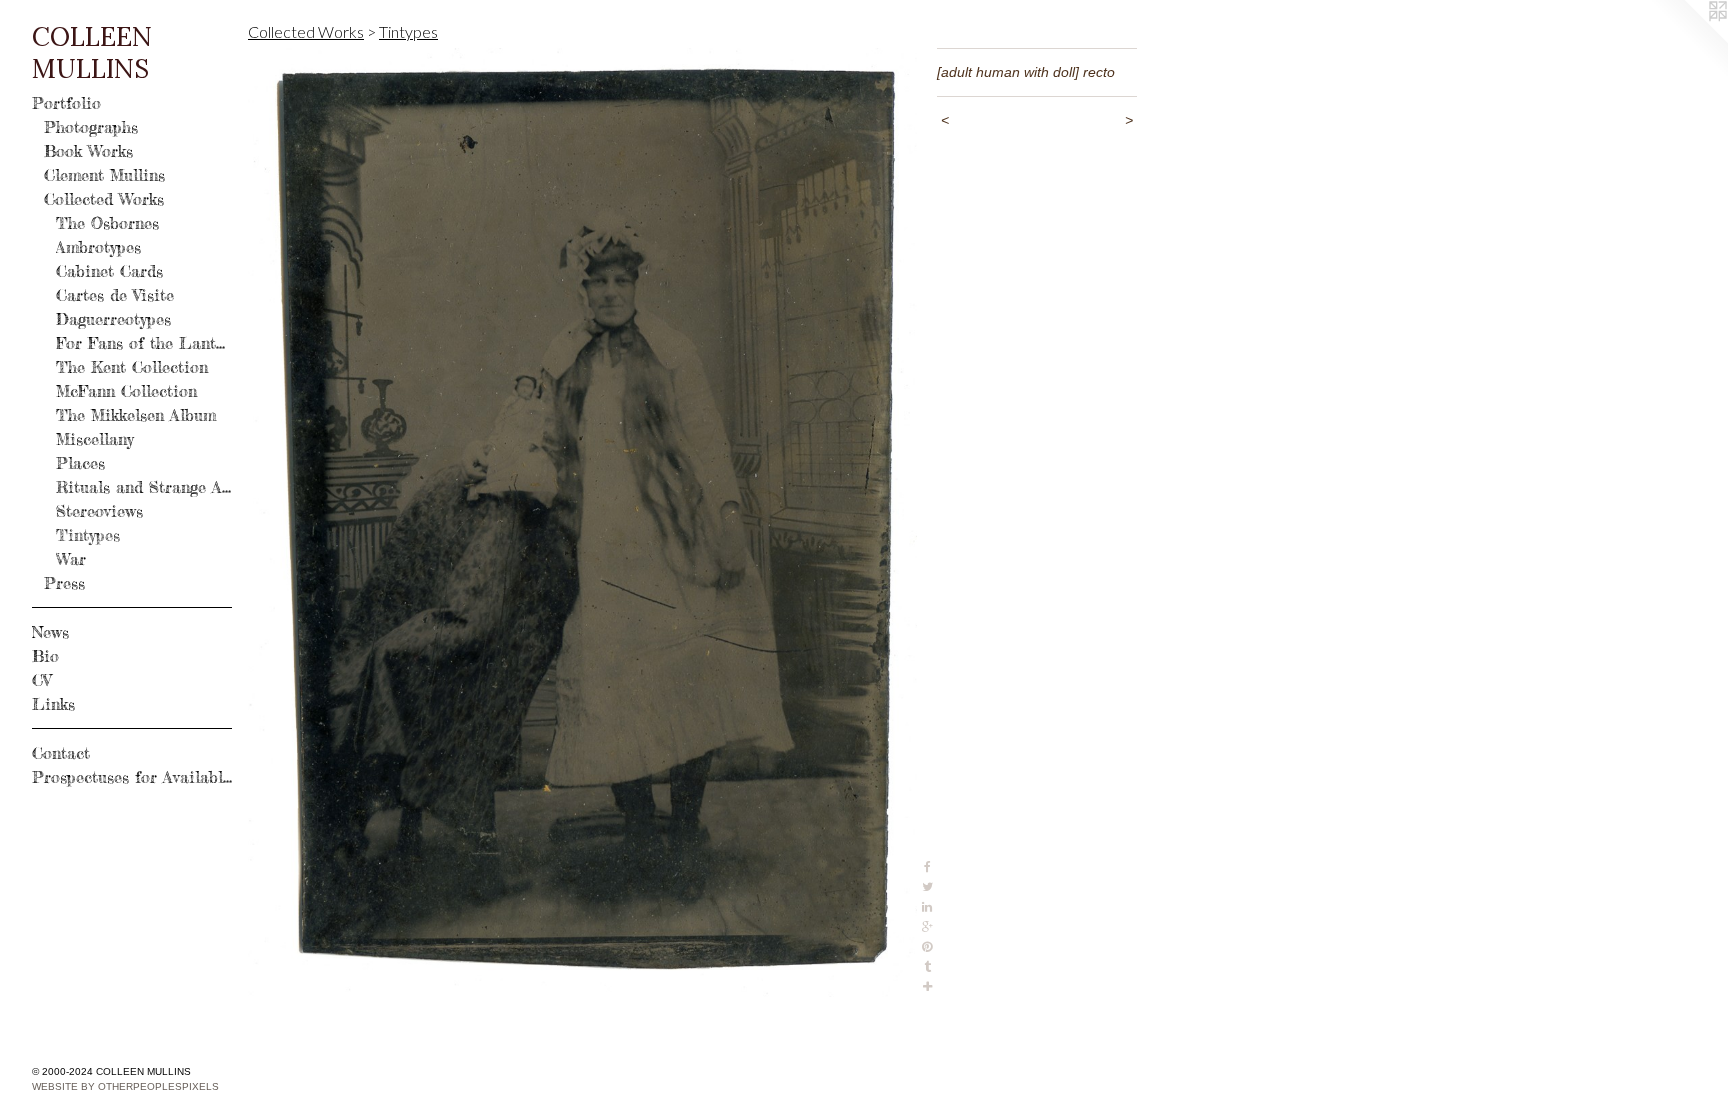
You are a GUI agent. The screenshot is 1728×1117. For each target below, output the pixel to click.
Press (64, 583)
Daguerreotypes (113, 319)
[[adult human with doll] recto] (582, 522)
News (50, 632)
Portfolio (66, 103)
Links (53, 704)
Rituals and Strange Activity (144, 487)
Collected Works (104, 199)
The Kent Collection (132, 367)
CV (41, 680)
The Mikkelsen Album (136, 415)
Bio (45, 656)
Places (80, 463)
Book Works (88, 151)
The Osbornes (107, 223)
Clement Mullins (104, 175)
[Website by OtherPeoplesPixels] (1688, 40)
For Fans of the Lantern (144, 343)
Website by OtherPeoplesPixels (125, 1086)
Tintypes (88, 535)
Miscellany (95, 439)
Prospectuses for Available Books (132, 777)
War (71, 559)
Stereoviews (99, 511)
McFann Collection (126, 391)
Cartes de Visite (115, 295)
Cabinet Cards (109, 271)
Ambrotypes (98, 247)
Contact (61, 753)
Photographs (91, 127)
